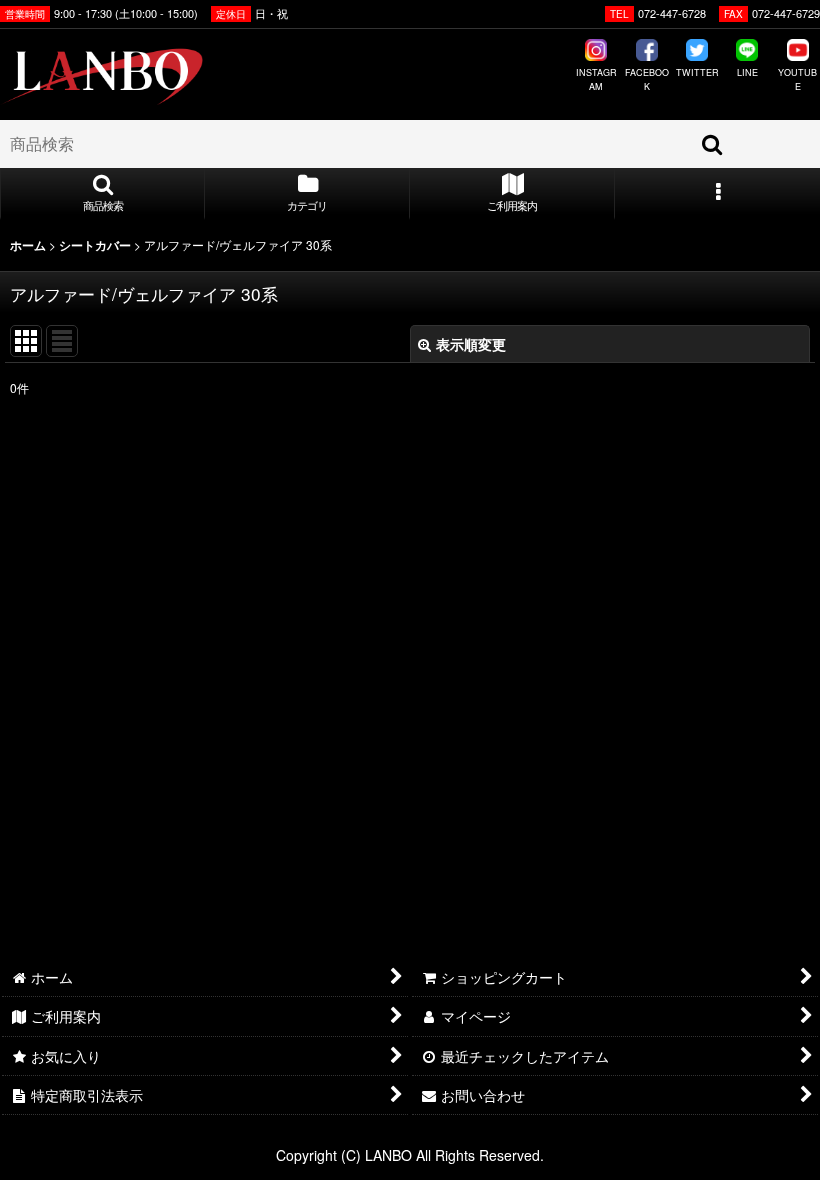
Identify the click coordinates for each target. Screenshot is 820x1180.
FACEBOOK (646, 79)
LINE (747, 72)
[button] (102, 194)
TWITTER (697, 72)
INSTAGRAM (596, 79)
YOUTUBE (797, 79)
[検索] (713, 144)
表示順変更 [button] (471, 344)
